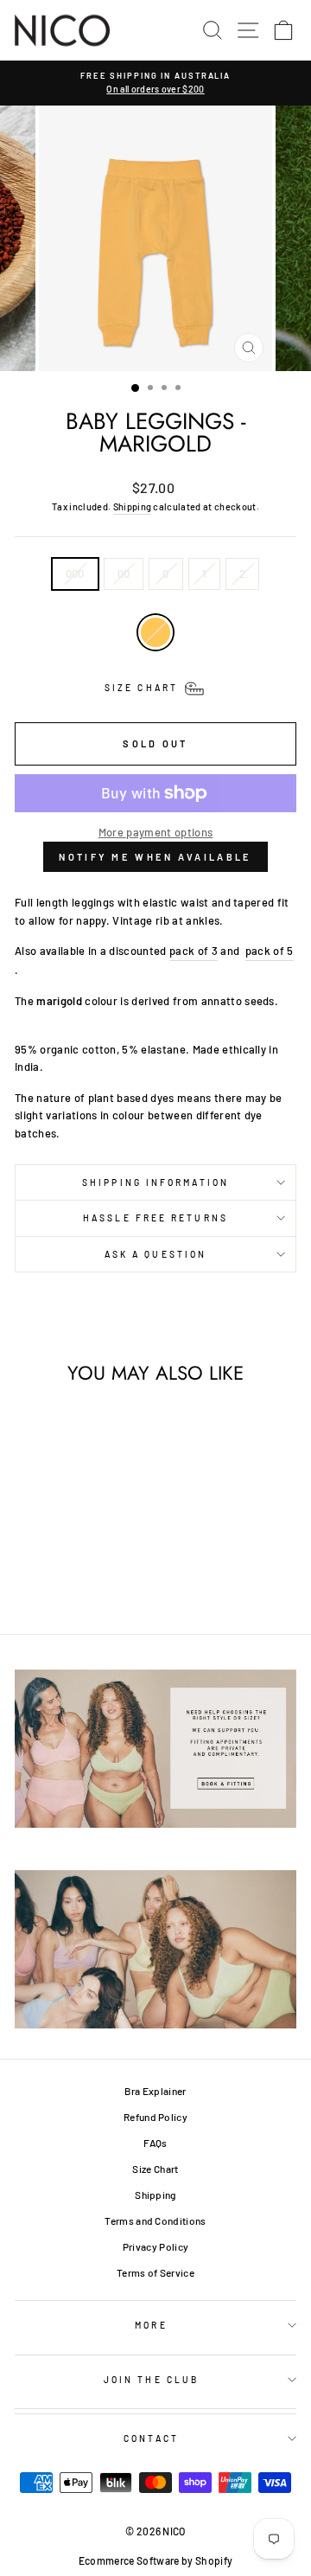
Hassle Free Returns (155, 1218)
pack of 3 (194, 951)
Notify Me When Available (155, 857)
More (151, 2325)
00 (124, 574)
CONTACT (151, 2438)
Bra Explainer (155, 2091)
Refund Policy (155, 2117)
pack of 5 (270, 951)
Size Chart (155, 2169)
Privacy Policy (156, 2246)
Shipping (133, 506)
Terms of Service (155, 2272)
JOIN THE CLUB (151, 2380)
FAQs (155, 2143)
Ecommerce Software (129, 2560)
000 (75, 574)
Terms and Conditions (155, 2220)
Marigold (155, 632)
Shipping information (155, 1182)
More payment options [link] (155, 832)
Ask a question (155, 1254)
